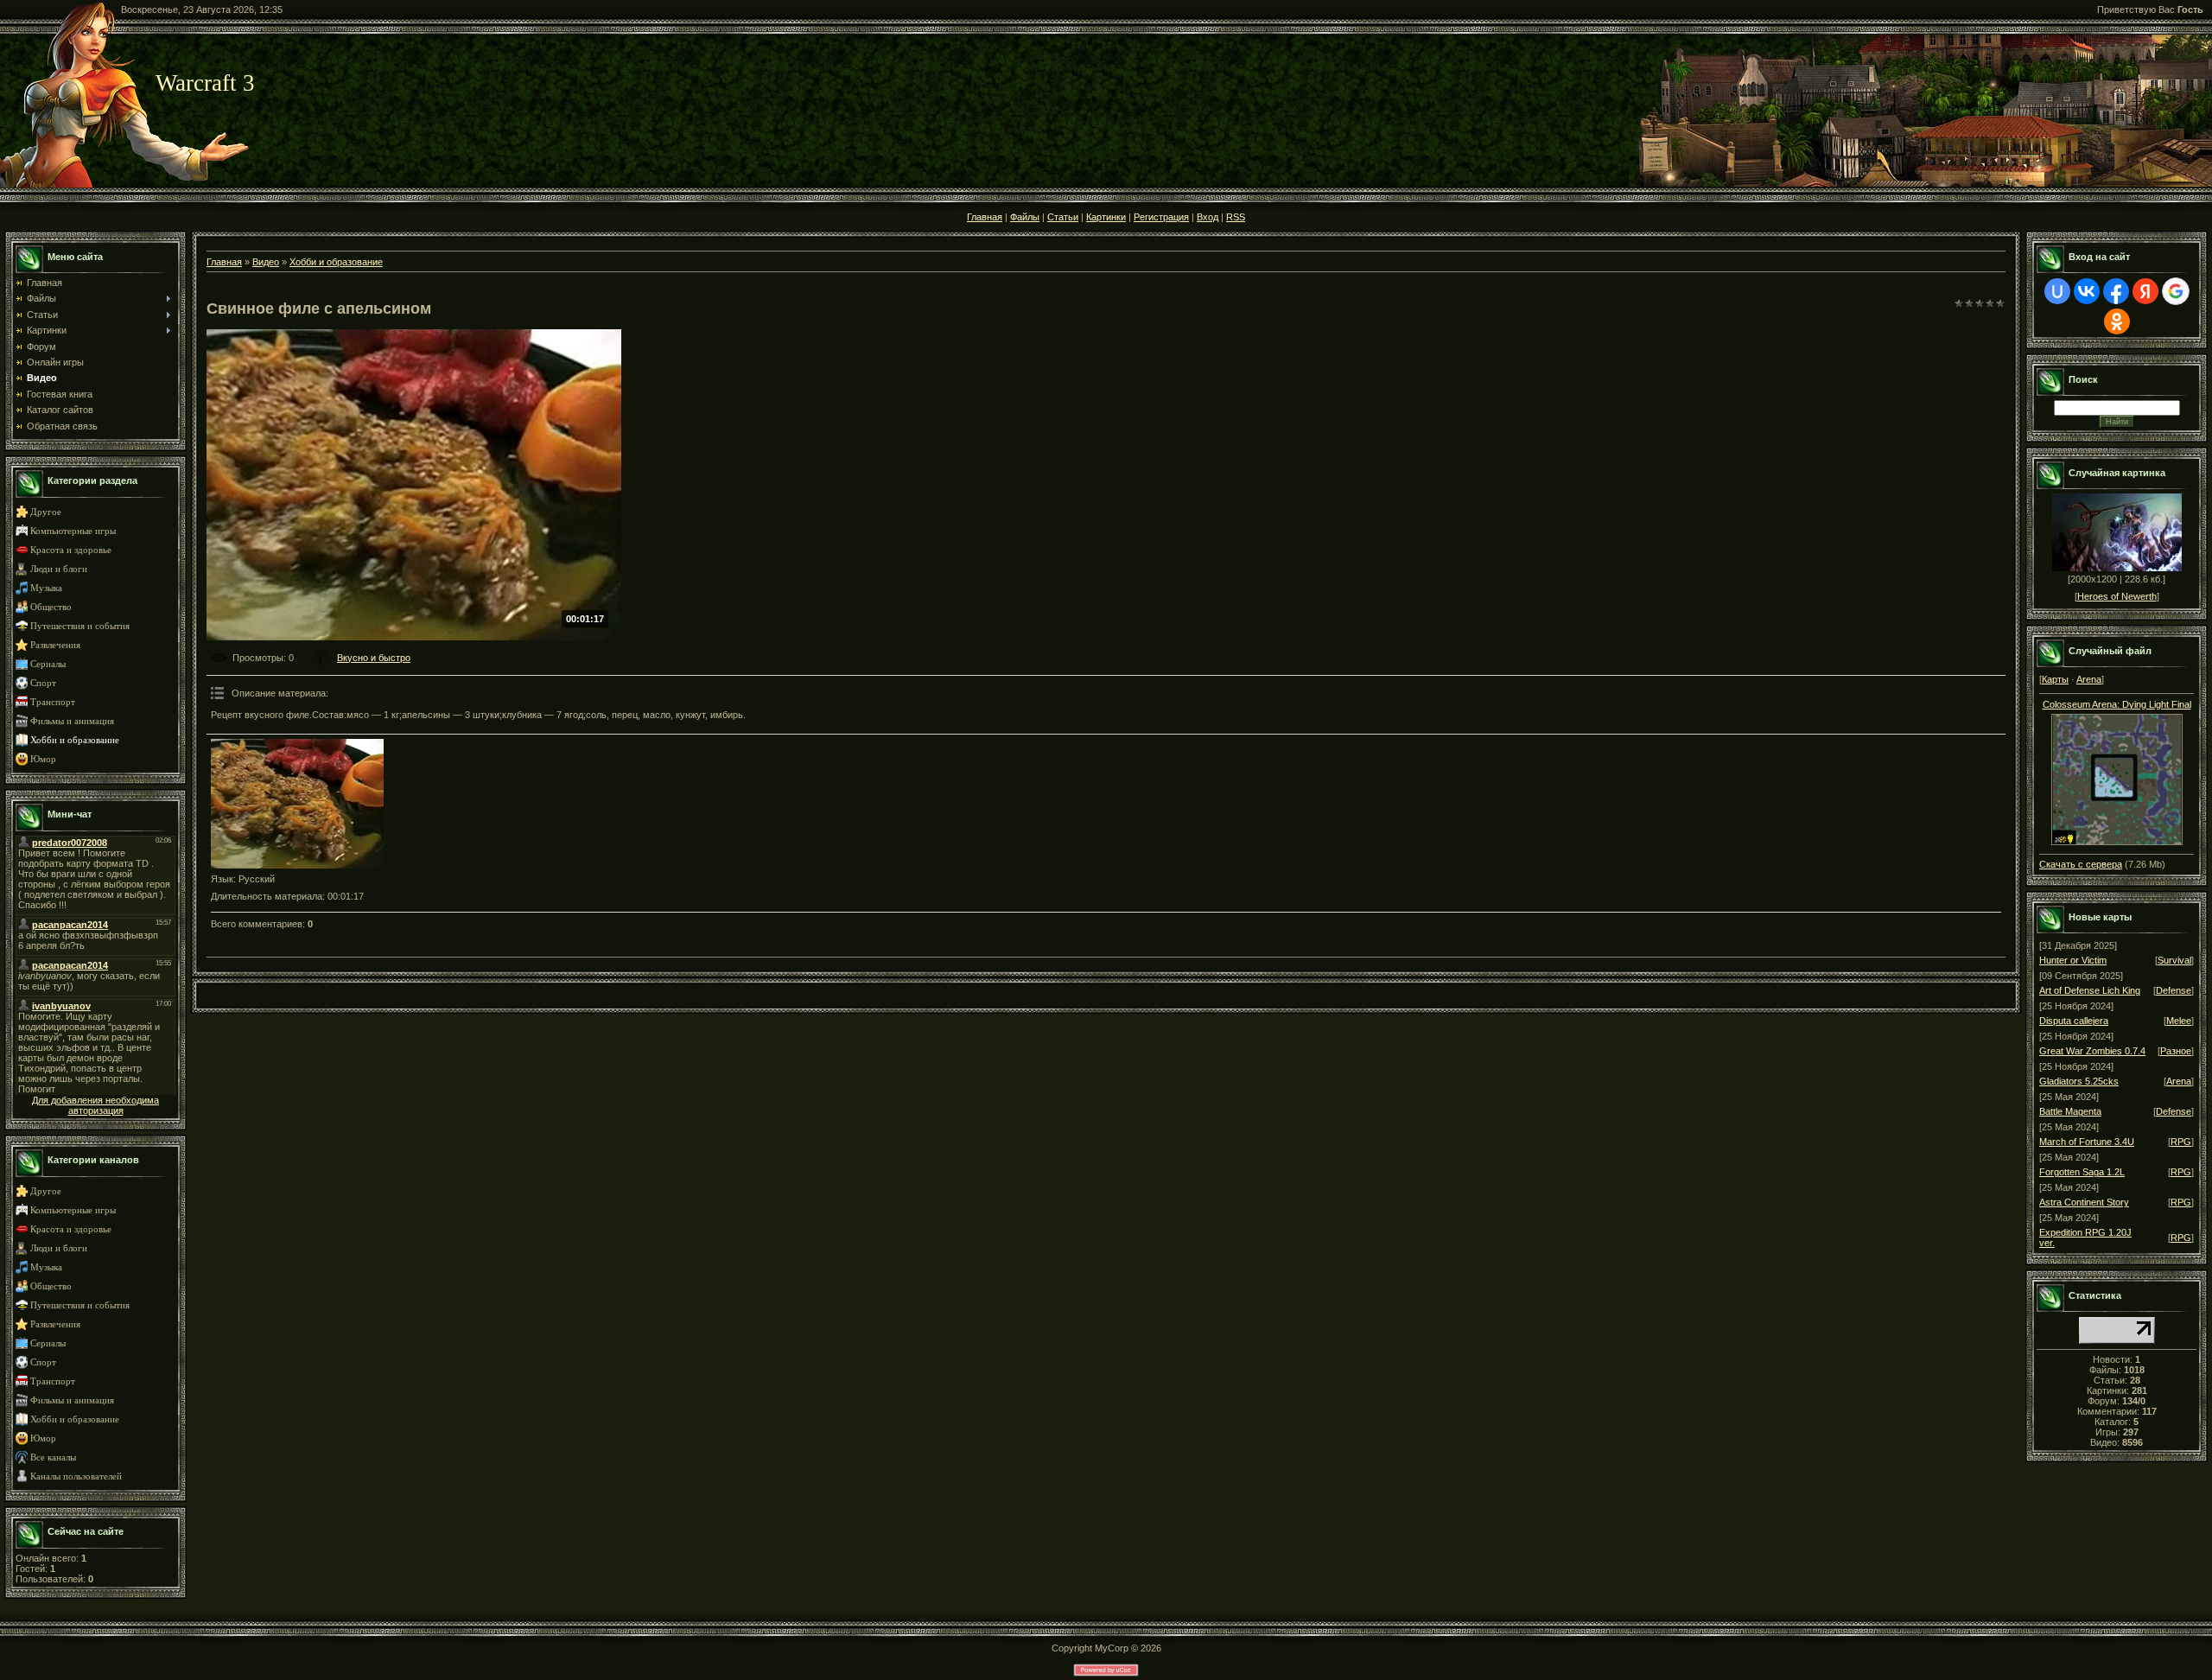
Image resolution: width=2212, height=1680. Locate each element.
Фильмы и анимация (72, 721)
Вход (1208, 217)
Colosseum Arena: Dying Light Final (2117, 704)
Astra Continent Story (2084, 1202)
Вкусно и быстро (374, 658)
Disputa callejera (2074, 1021)
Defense (2174, 990)
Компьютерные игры (73, 531)
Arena (2089, 679)
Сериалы (48, 664)
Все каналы (53, 1457)
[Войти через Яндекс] (2145, 291)
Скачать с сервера (2081, 864)
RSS (1236, 217)
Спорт (43, 683)
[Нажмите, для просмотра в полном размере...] (2117, 842)
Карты (2055, 679)
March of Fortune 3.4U (2087, 1142)
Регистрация (1161, 217)
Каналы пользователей (76, 1476)
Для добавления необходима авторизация (95, 1105)
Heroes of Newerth (2117, 596)
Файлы (1025, 217)
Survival (2174, 960)
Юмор (43, 759)
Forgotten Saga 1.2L (2082, 1172)
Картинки (1106, 217)
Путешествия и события (80, 626)
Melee (2179, 1021)
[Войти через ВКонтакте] (2087, 291)
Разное (2176, 1051)
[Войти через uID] (2057, 291)
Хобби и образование (75, 740)
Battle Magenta (2070, 1111)
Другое (46, 512)
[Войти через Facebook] (2116, 291)
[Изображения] (297, 804)
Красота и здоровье (71, 550)
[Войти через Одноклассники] (2117, 321)
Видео (266, 262)
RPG (2181, 1142)
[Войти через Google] (2176, 291)
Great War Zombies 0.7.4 (2092, 1051)
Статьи (1063, 217)
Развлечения (55, 645)
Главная (985, 217)
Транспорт (53, 702)
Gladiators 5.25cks (2079, 1081)
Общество (51, 607)
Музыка (46, 588)
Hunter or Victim (2073, 960)
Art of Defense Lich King (2090, 990)
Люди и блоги (59, 569)
